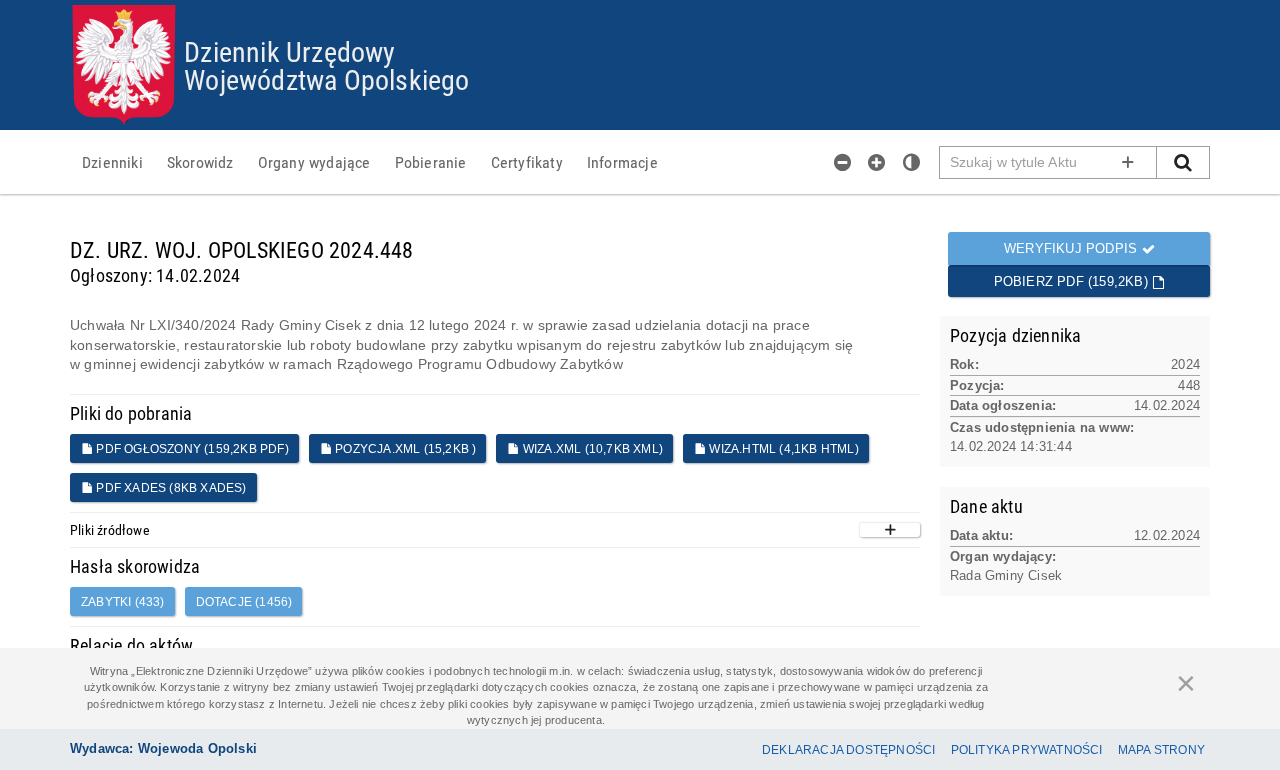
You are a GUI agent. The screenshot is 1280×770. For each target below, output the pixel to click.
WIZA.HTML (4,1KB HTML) (782, 449)
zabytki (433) (123, 602)
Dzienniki (112, 162)
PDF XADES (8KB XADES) (169, 488)
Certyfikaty (527, 162)
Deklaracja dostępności (848, 750)
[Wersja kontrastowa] (912, 162)
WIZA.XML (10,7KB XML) (591, 449)
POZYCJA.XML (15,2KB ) (404, 449)
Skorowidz (200, 162)
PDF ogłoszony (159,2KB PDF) (191, 449)
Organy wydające (314, 162)
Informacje (622, 162)
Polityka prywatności (1027, 750)
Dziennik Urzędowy (289, 51)
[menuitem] (112, 162)
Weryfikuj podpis (1072, 248)
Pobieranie (431, 162)
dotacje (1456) (244, 602)
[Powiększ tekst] (877, 162)
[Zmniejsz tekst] (843, 162)
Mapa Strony (1161, 750)
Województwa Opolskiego (326, 79)
